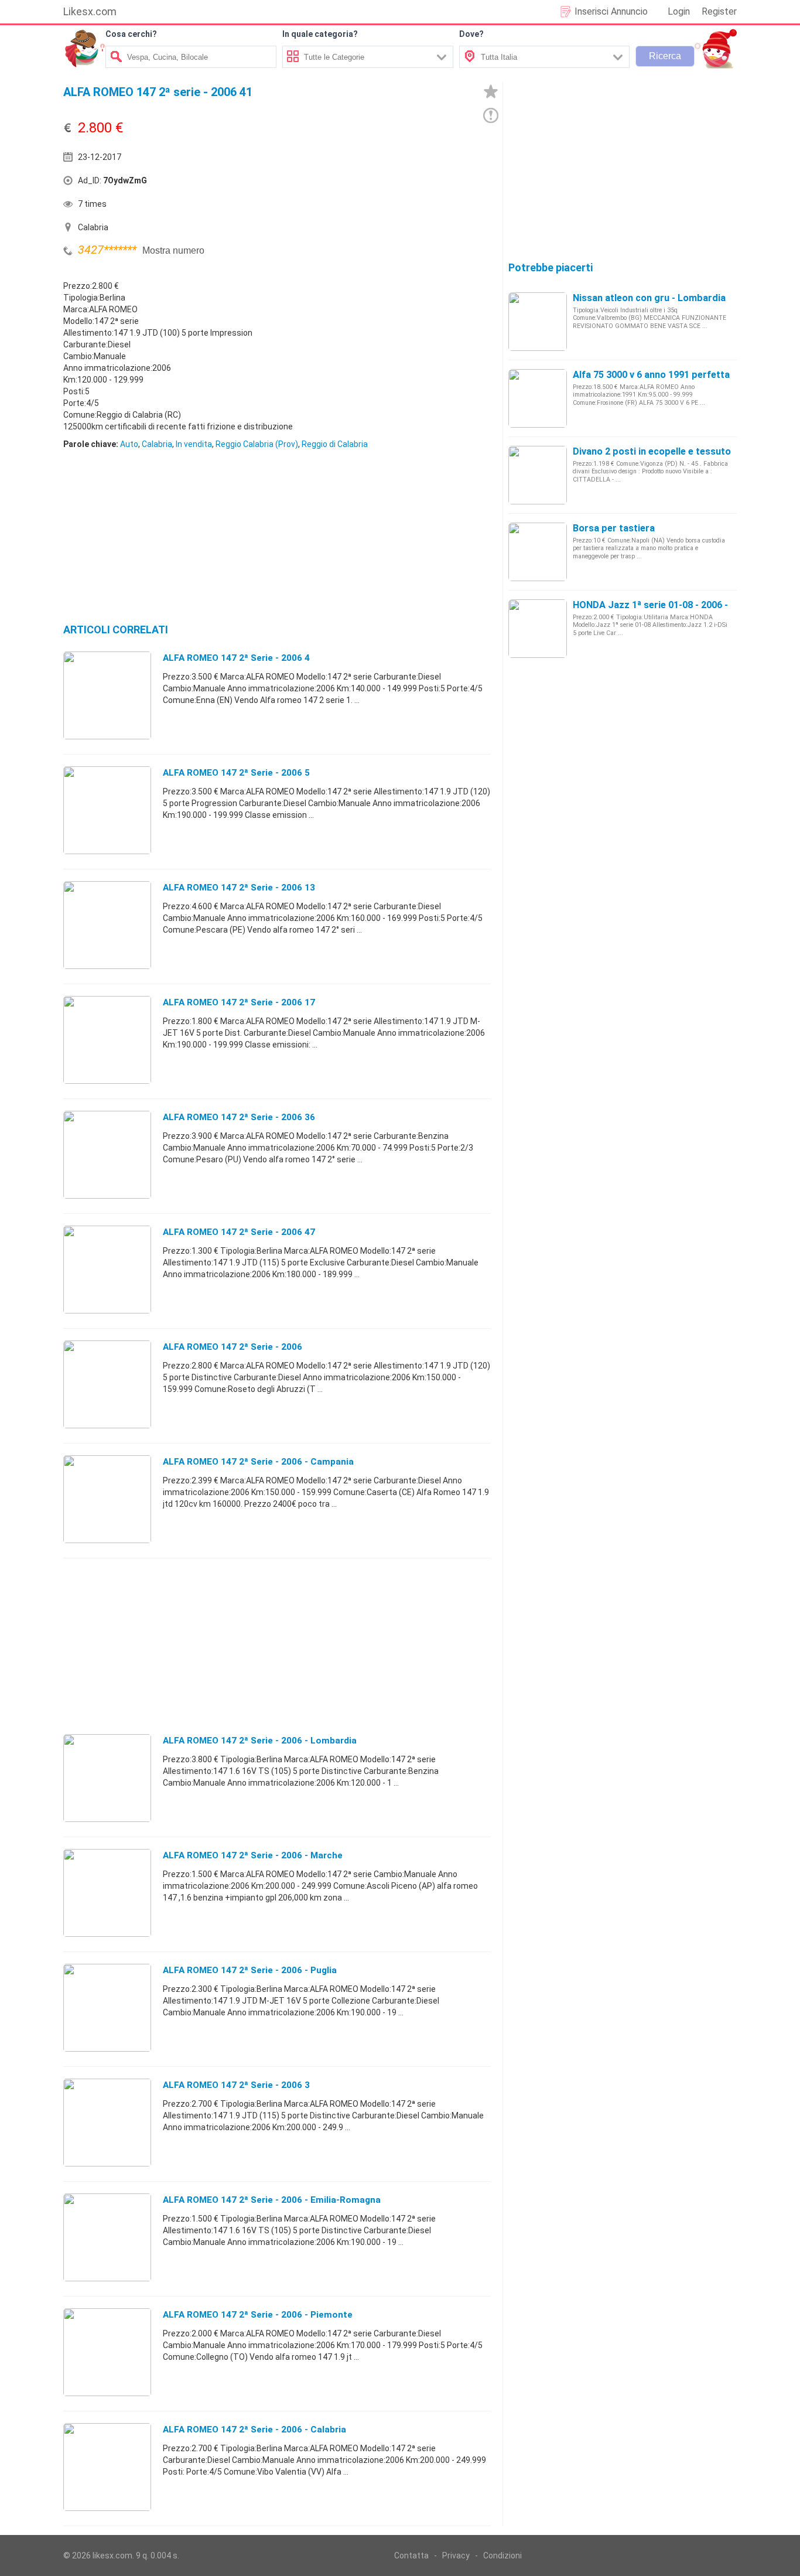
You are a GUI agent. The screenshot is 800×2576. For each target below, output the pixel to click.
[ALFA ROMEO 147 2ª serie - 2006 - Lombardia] (107, 1777)
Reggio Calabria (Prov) (257, 444)
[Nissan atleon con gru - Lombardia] (538, 321)
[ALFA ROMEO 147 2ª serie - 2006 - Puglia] (107, 2007)
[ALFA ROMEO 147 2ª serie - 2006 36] (107, 1154)
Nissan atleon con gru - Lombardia (649, 298)
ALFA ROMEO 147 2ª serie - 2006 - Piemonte (258, 2315)
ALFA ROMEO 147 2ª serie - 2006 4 (236, 658)
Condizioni (502, 2555)
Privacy (456, 2555)
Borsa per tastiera (614, 528)
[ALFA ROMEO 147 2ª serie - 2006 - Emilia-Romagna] (107, 2237)
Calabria (157, 444)
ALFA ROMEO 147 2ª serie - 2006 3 (236, 2085)
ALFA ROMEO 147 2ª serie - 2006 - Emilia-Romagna (272, 2200)
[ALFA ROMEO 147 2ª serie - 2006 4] (107, 695)
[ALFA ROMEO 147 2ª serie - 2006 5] (107, 810)
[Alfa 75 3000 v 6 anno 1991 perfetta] (538, 398)
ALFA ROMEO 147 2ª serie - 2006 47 (239, 1232)
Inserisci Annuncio (611, 11)
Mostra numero (173, 250)
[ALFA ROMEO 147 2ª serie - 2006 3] (107, 2122)
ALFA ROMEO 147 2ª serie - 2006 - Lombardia (260, 1741)
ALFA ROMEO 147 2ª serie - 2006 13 (239, 888)
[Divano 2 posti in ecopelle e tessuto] (538, 475)
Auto (129, 444)
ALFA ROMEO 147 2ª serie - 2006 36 (239, 1117)
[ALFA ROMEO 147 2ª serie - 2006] (107, 1384)
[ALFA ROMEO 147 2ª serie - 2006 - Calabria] (107, 2466)
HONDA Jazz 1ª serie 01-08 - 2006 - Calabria (670, 605)
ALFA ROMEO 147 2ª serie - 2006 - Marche (253, 1855)
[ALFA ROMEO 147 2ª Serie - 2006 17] (107, 1039)
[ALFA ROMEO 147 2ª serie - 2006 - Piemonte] (107, 2352)
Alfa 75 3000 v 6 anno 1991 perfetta (651, 375)
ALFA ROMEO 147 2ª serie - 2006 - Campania (258, 1462)
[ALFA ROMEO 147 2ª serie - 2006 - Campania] (107, 1499)
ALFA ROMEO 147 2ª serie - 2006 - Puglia (250, 1970)
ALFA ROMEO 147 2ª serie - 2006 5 (236, 773)
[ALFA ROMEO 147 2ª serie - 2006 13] (107, 924)
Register (719, 11)
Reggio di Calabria (335, 444)
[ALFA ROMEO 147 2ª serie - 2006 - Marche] (107, 1892)
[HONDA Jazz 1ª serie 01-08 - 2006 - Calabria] (538, 628)
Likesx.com (90, 11)
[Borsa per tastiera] (538, 551)
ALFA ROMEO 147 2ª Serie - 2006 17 (239, 1002)
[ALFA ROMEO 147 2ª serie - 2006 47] (107, 1269)
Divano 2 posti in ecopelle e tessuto (652, 451)
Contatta (411, 2555)
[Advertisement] (385, 183)
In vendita (194, 444)
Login (679, 11)
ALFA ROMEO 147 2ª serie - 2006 (233, 1347)
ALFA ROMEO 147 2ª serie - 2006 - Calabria (254, 2430)
